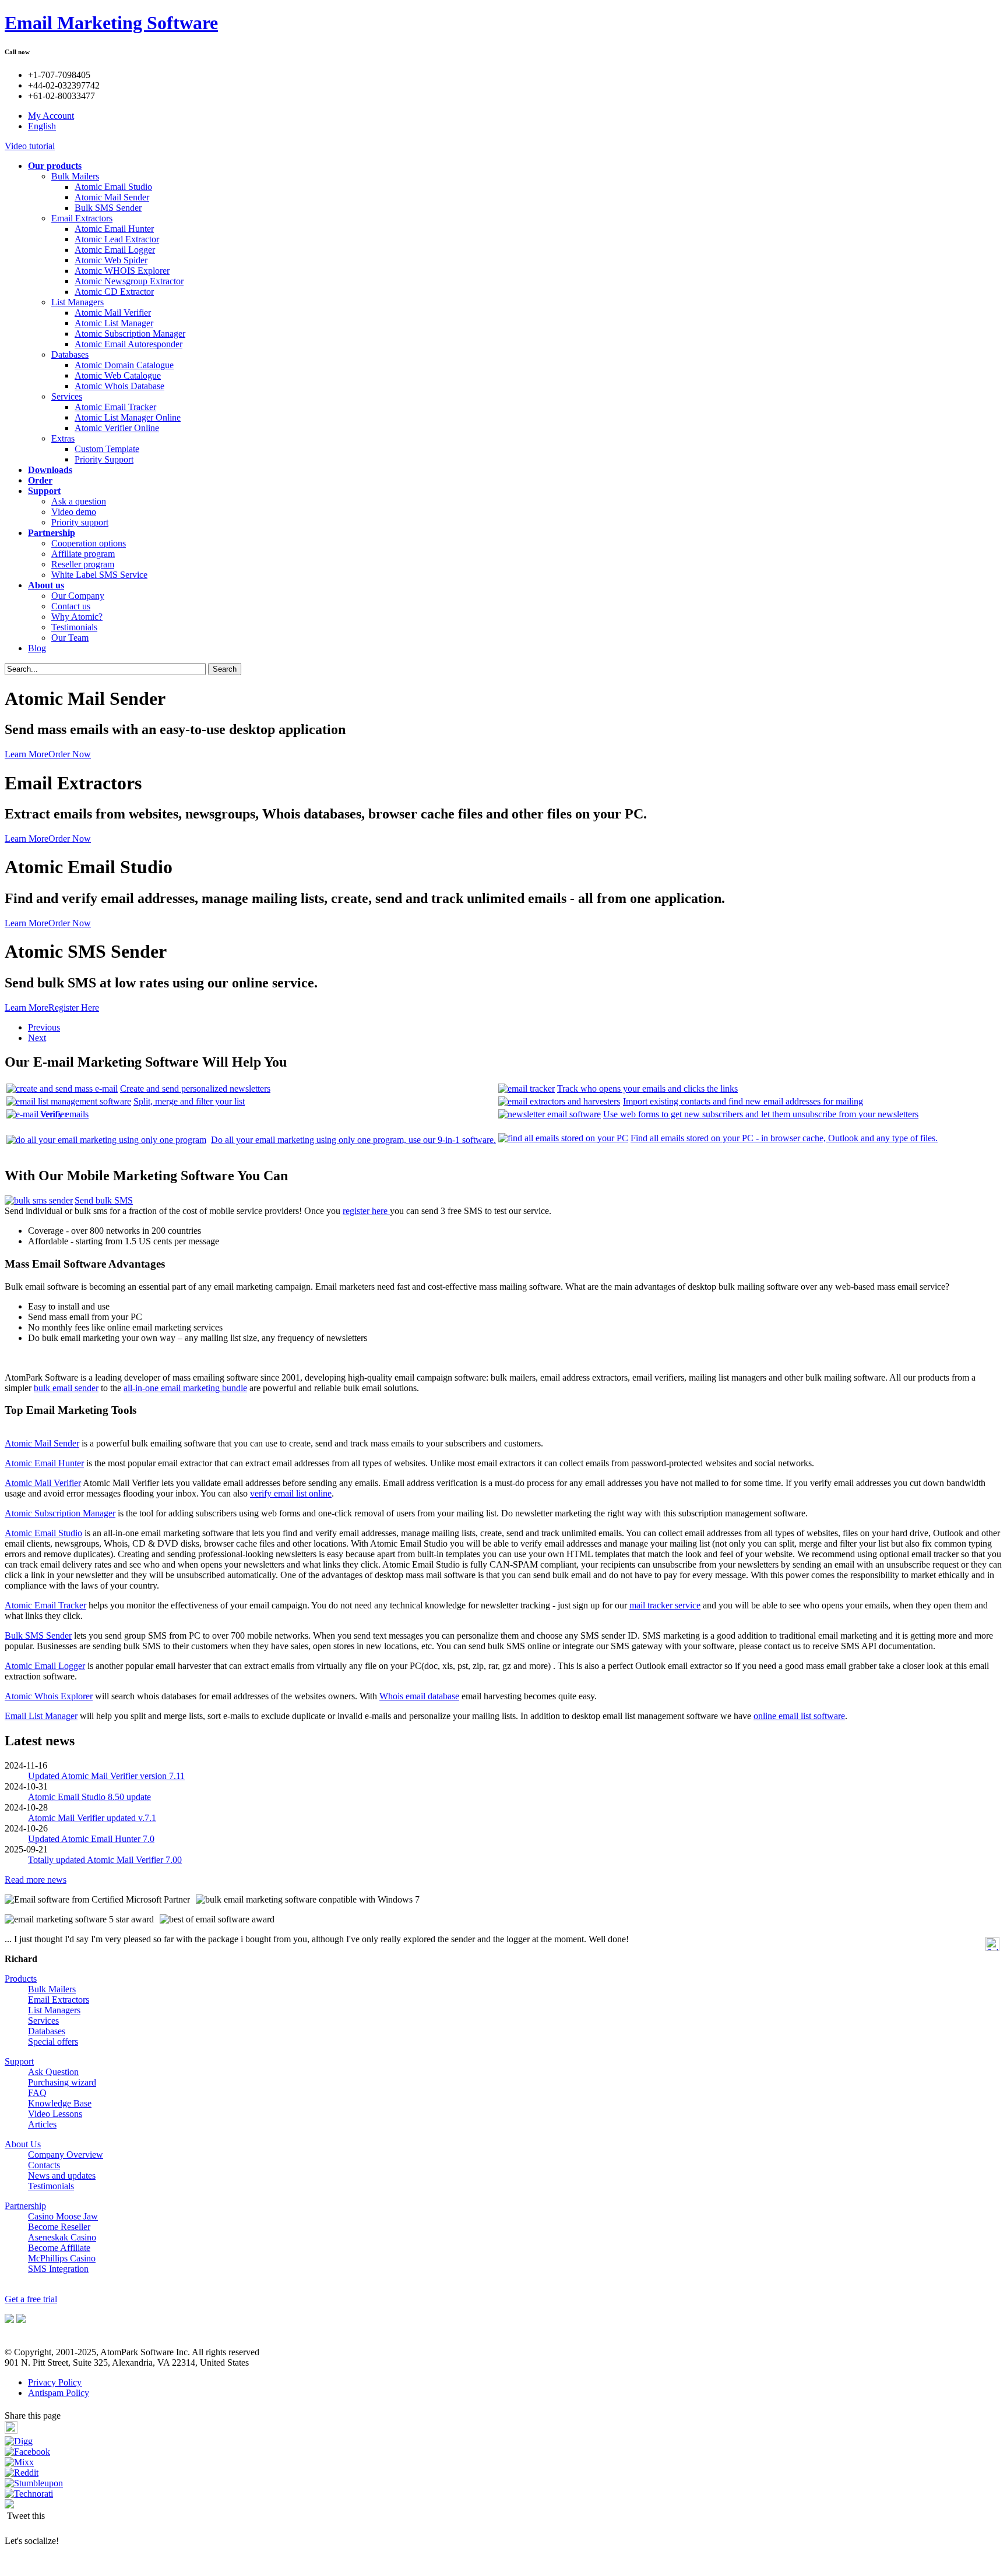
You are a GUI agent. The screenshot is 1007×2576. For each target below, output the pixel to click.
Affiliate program (83, 554)
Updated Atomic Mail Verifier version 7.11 (106, 1776)
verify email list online (291, 1493)
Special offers (53, 2042)
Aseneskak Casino (62, 2237)
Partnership (25, 2206)
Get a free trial (31, 2299)
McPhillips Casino (62, 2258)
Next (37, 1038)
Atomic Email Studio (113, 187)
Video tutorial (30, 146)
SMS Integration (58, 2269)
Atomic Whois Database (119, 386)
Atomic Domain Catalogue (124, 365)
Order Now (70, 754)
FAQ (37, 2093)
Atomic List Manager (114, 323)
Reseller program (83, 564)
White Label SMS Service (99, 575)
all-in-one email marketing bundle (185, 1388)
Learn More (27, 754)
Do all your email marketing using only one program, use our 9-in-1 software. (353, 1140)
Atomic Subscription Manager (130, 334)
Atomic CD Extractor (114, 292)
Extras (63, 438)
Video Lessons (55, 2114)
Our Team (70, 638)
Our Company (78, 596)
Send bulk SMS (104, 1200)
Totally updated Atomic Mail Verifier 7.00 (105, 1860)
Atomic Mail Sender (112, 197)
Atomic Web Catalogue (118, 375)
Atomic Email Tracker (115, 407)
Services (67, 396)
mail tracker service (665, 1605)
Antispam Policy (59, 2393)
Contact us (71, 606)
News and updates (62, 2176)
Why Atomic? (77, 617)
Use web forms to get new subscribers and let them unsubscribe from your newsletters (761, 1114)
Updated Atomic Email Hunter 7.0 (91, 1839)
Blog (37, 648)
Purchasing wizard (62, 2082)
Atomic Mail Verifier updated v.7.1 (92, 1818)
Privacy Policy (55, 2382)
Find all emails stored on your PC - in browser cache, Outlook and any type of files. (784, 1138)
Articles (42, 2124)
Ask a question (79, 501)
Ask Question (53, 2072)
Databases (70, 354)
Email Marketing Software (111, 23)
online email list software (799, 1716)
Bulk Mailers (75, 176)
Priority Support (104, 459)
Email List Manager (41, 1716)
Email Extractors (82, 218)
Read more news (36, 1880)
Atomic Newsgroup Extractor (129, 281)
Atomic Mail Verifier (113, 313)
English (42, 126)
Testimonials (74, 627)
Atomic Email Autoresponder (128, 344)
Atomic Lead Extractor (117, 239)
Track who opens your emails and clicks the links (647, 1088)
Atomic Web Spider (111, 260)
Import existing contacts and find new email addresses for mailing (743, 1101)
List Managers (78, 302)
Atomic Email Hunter (114, 229)
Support (19, 2061)
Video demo (74, 512)
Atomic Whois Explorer (49, 1696)
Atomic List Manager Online (128, 417)
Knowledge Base (60, 2103)
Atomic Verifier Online (117, 428)
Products (21, 1979)
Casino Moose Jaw (63, 2216)
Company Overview (66, 2155)
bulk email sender (66, 1388)
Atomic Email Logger (115, 250)
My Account (51, 116)
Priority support (80, 522)
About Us (23, 2144)
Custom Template (107, 449)
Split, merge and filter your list (189, 1101)
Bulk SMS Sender (108, 208)
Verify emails (64, 1114)
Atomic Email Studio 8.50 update (89, 1797)
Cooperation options (89, 543)
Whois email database (419, 1696)
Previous (44, 1027)
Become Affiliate (59, 2248)
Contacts (44, 2165)
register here (366, 1211)
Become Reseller (59, 2227)
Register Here (74, 1008)
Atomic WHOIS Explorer (122, 271)
